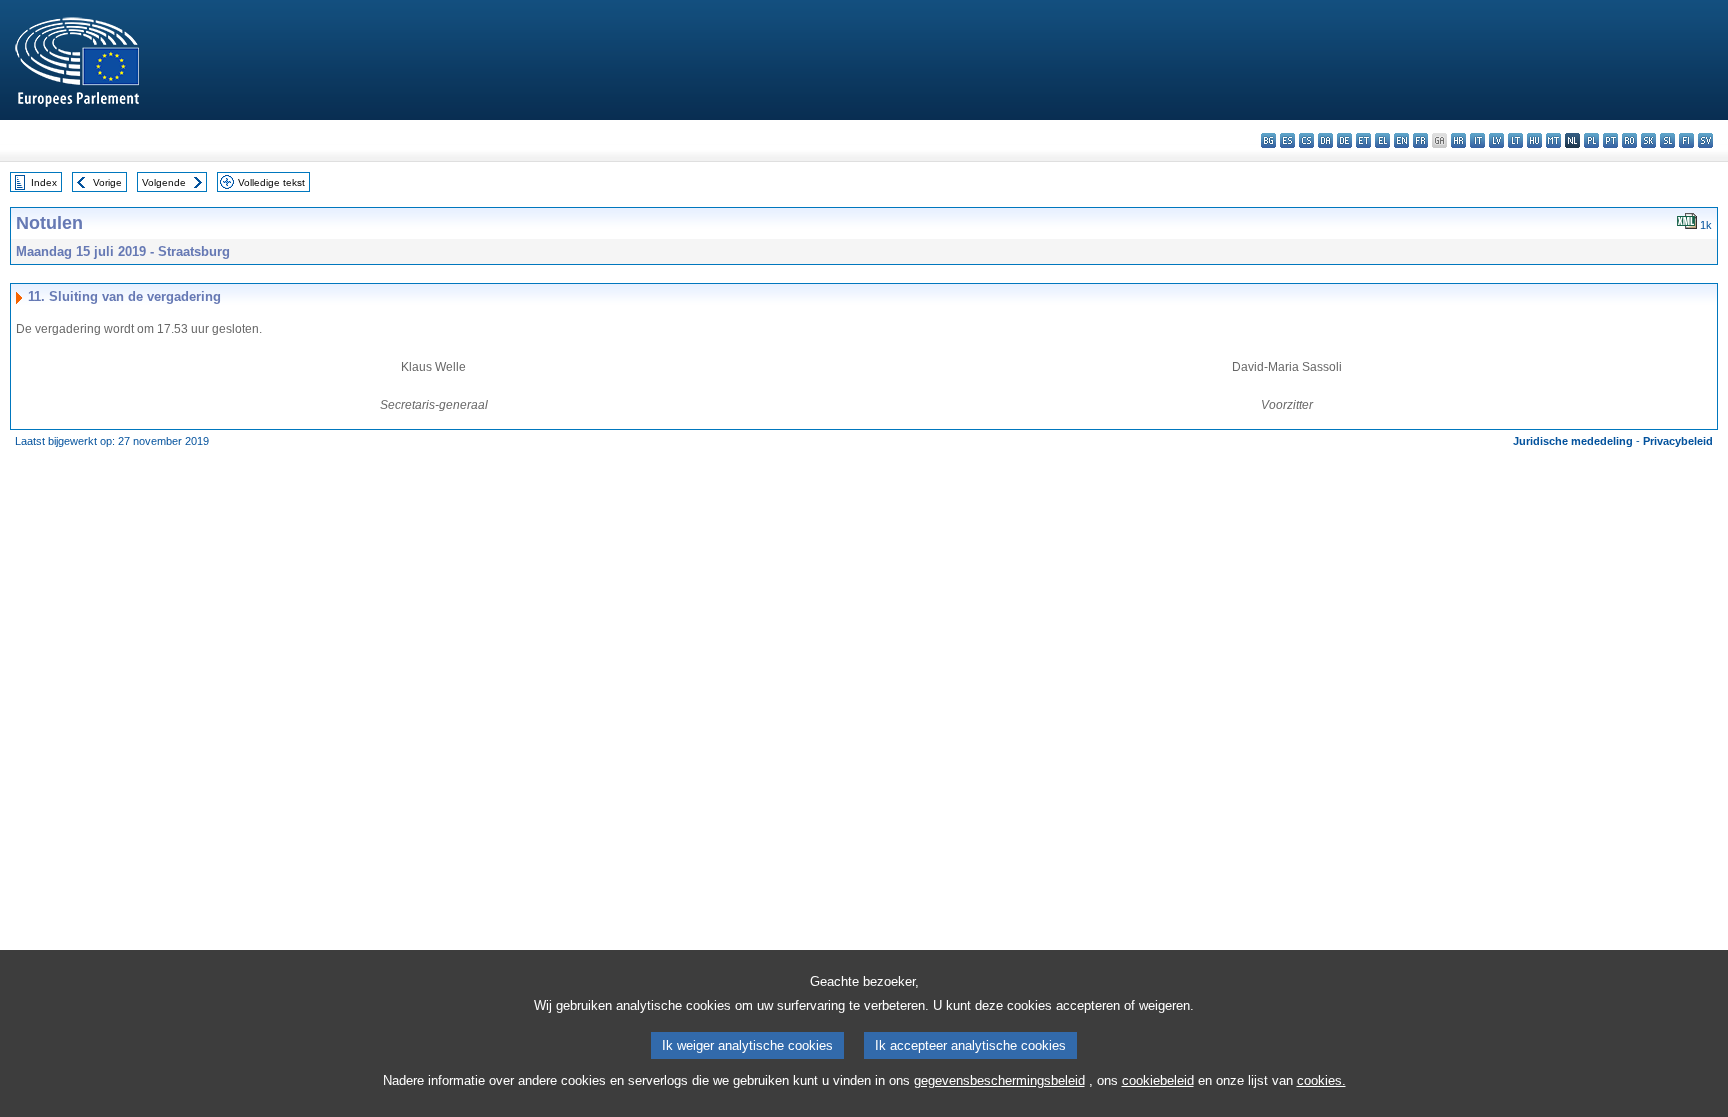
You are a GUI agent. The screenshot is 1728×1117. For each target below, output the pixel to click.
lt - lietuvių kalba (1515, 140)
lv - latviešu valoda (1496, 140)
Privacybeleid (1678, 441)
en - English (1401, 140)
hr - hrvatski (1458, 140)
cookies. (1321, 1080)
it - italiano (1477, 140)
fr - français (1420, 140)
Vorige (107, 182)
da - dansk (1325, 140)
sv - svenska (1705, 140)
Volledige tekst (271, 182)
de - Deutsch (1344, 140)
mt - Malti (1553, 140)
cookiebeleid (1158, 1080)
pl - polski (1591, 140)
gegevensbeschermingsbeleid (999, 1080)
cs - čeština (1306, 140)
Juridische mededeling (1573, 441)
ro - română (1629, 140)
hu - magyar (1534, 140)
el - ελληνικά (1382, 140)
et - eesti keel (1363, 140)
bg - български (1268, 140)
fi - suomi (1686, 140)
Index (44, 182)
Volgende (164, 182)
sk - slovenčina (1648, 140)
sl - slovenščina (1667, 140)
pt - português (1610, 140)
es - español (1287, 140)
